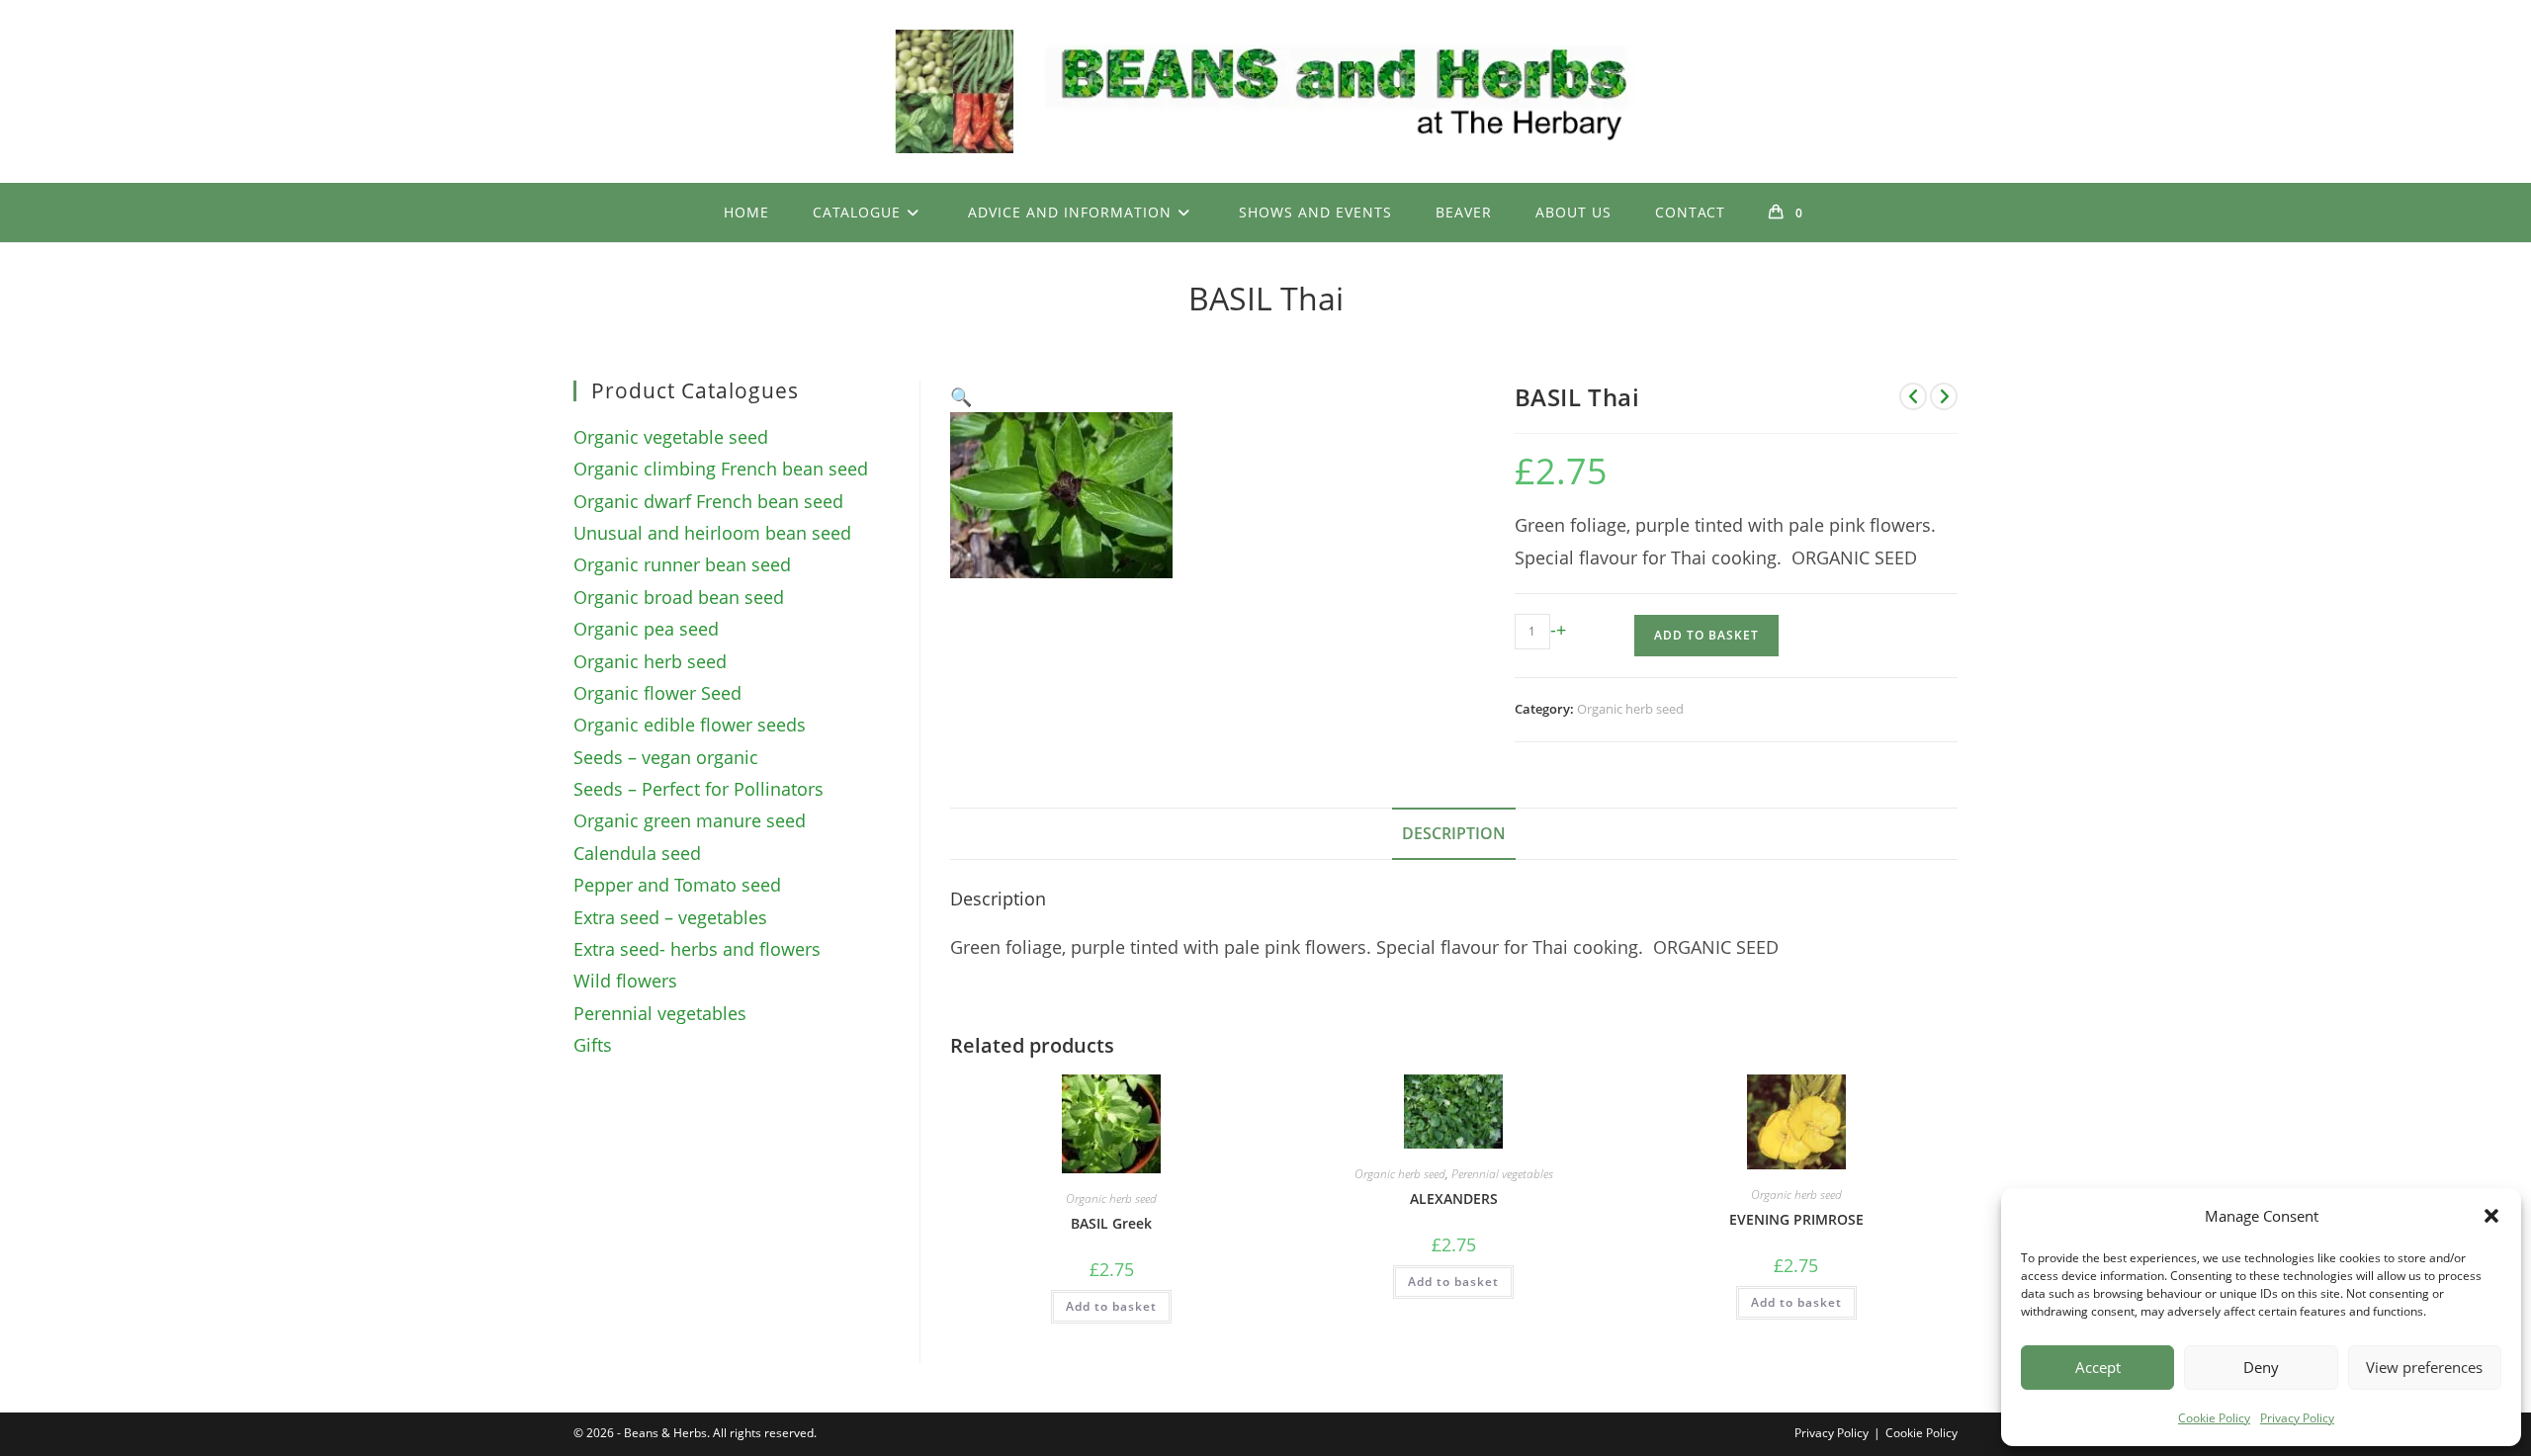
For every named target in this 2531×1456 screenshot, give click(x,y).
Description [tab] (1454, 833)
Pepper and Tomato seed (677, 885)
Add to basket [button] (1111, 1306)
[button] (2491, 1216)
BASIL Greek (1111, 1223)
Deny (2261, 1367)
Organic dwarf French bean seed (708, 501)
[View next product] (1944, 396)
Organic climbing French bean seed (721, 469)
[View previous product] (1913, 396)
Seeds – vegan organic (666, 757)
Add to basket (1706, 635)
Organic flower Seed (657, 693)
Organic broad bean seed (679, 597)
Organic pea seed (646, 629)
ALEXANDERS (1454, 1199)
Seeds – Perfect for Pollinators (698, 789)
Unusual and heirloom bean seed (712, 533)
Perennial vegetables (1502, 1174)
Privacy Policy (2297, 1418)
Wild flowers (625, 981)
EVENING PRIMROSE (1796, 1219)
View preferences (2424, 1367)
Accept (2098, 1367)
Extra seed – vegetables (670, 917)
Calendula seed (637, 853)
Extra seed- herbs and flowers (697, 949)
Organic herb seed (1630, 709)
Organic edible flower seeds (690, 725)
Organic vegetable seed (671, 437)
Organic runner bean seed (682, 564)
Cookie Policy (2214, 1418)
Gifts (593, 1045)
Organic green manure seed (690, 820)
